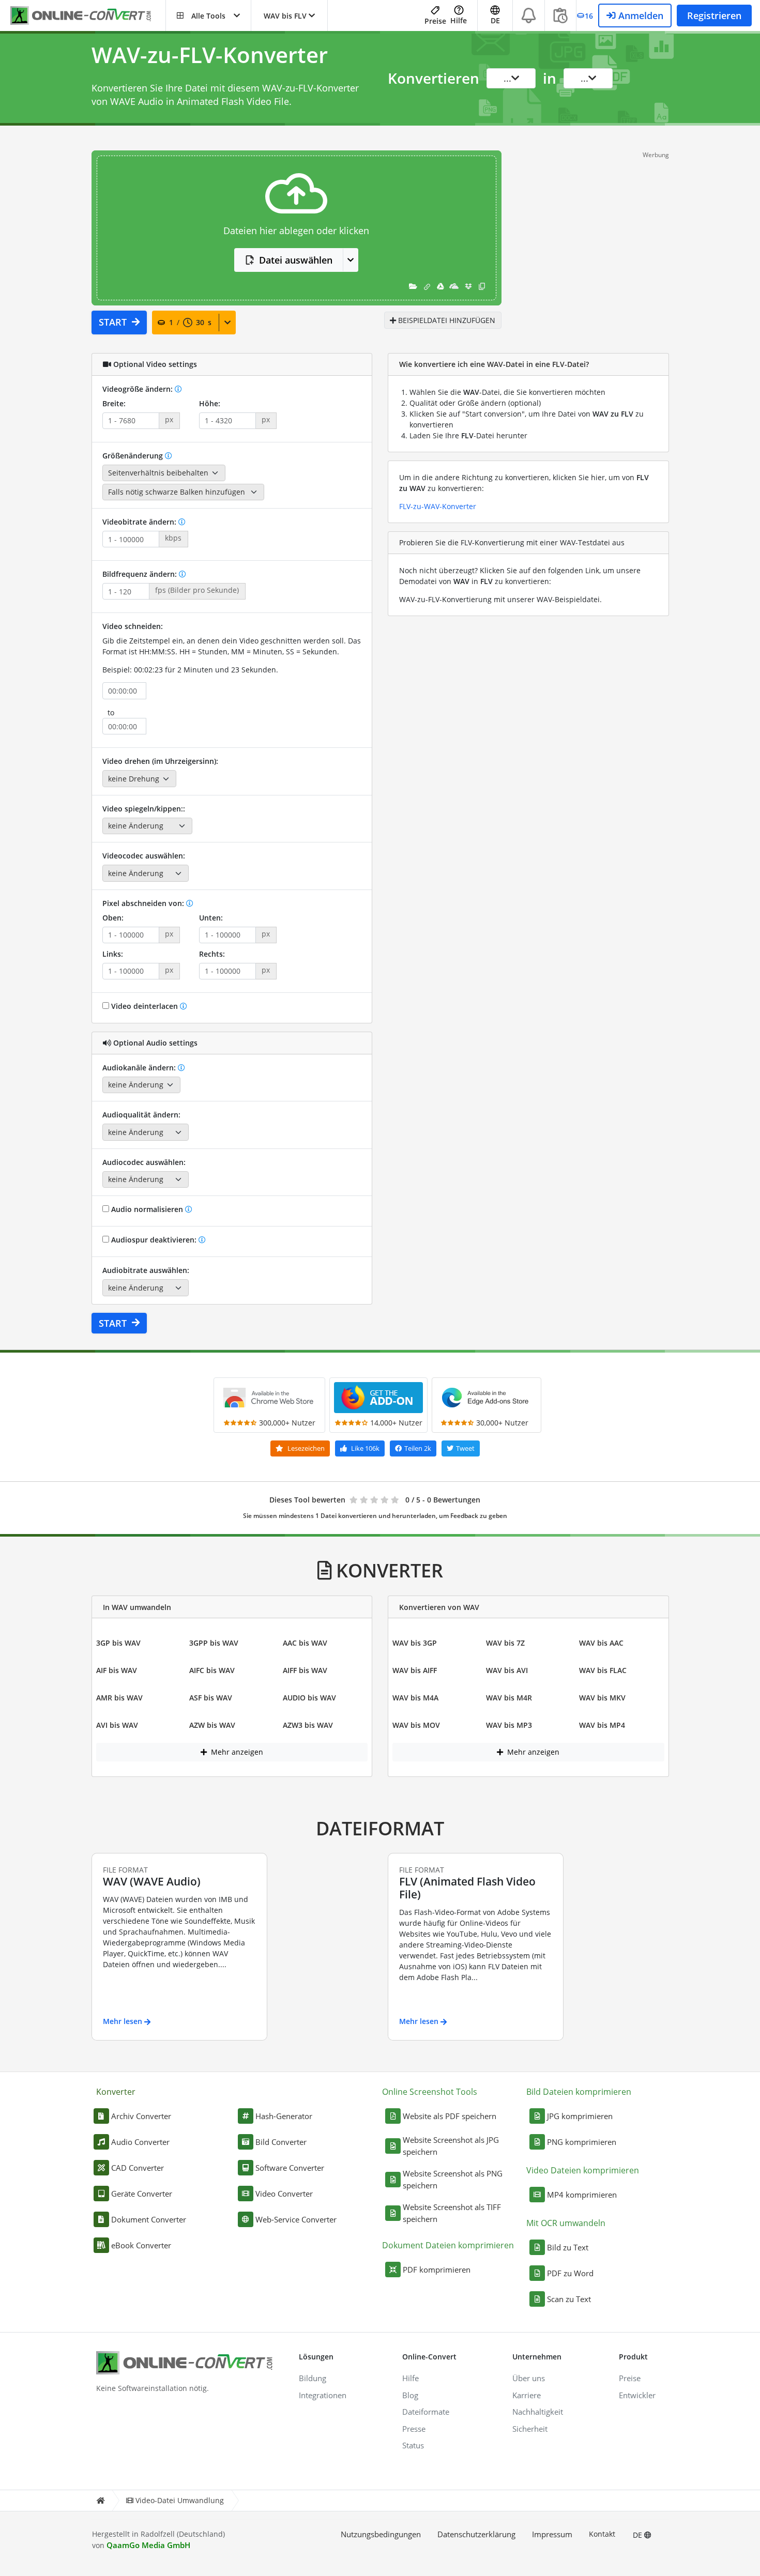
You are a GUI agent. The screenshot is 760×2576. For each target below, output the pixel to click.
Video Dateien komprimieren (583, 2170)
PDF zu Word (570, 2273)
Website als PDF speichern (450, 2116)
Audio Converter (140, 2142)
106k (365, 1448)
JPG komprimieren (580, 2116)
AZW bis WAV (212, 1725)
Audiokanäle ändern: (140, 1068)
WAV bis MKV (602, 1698)
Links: (113, 954)
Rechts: (212, 954)
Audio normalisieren (147, 1209)
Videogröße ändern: (139, 389)
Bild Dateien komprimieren (579, 2092)
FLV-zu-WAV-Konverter (438, 506)
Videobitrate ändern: (140, 522)
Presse (414, 2429)
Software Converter (290, 2168)
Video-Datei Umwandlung (180, 2500)
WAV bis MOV (416, 1725)
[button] (208, 16)
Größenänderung (134, 456)
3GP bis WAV (118, 1643)
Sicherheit (530, 2429)
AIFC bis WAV (212, 1670)
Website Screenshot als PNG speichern (453, 2179)
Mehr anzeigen (236, 1752)
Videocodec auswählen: (144, 856)
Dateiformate (426, 2412)
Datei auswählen (296, 260)
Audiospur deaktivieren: (154, 1240)
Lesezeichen (305, 1448)
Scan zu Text (569, 2299)
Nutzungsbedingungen (381, 2534)
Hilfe (459, 20)
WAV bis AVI (507, 1670)
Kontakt (602, 2534)
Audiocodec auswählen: (144, 1162)
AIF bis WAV (117, 1670)
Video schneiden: (133, 626)
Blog (410, 2395)
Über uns (529, 2378)
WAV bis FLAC (603, 1670)
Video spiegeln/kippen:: (144, 809)
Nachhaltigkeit (538, 2412)
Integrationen (323, 2395)
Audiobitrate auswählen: (146, 1270)
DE (639, 2535)
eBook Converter (141, 2245)
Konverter (116, 2092)
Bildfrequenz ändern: (141, 574)
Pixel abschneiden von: (144, 903)
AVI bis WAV (117, 1725)
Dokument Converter (149, 2219)
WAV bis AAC (601, 1643)
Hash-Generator (284, 2116)
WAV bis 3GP (415, 1643)
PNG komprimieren (582, 2142)
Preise (435, 21)
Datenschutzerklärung (476, 2534)
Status (413, 2445)
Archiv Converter (141, 2116)
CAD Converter (138, 2168)
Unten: (211, 918)
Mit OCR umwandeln (566, 2223)
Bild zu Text (568, 2247)
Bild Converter (281, 2142)
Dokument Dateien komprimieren (448, 2245)
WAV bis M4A (415, 1698)
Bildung (313, 2378)
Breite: (114, 403)
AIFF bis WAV (305, 1670)
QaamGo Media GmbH (148, 2545)
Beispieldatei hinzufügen (446, 320)
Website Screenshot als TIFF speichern (452, 2213)
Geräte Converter (142, 2194)
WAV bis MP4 (602, 1725)
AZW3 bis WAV (308, 1725)
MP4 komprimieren (582, 2195)
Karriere (527, 2395)
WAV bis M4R (509, 1698)
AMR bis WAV (119, 1698)
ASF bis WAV (211, 1698)
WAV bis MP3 (509, 1725)
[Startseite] (100, 2501)
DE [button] (495, 20)
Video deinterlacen (145, 1006)
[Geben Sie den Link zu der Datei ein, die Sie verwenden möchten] (427, 286)
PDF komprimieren (437, 2270)
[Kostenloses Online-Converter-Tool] (88, 16)
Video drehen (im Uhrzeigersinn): (160, 761)
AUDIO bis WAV (309, 1698)
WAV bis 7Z (505, 1643)
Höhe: (210, 403)
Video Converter (284, 2194)
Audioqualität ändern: (141, 1115)
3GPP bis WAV (214, 1643)
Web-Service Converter (296, 2219)
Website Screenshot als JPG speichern (451, 2146)
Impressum (552, 2534)
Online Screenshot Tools (430, 2092)
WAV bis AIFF (415, 1670)
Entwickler (637, 2395)
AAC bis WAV (305, 1643)
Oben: (113, 918)
